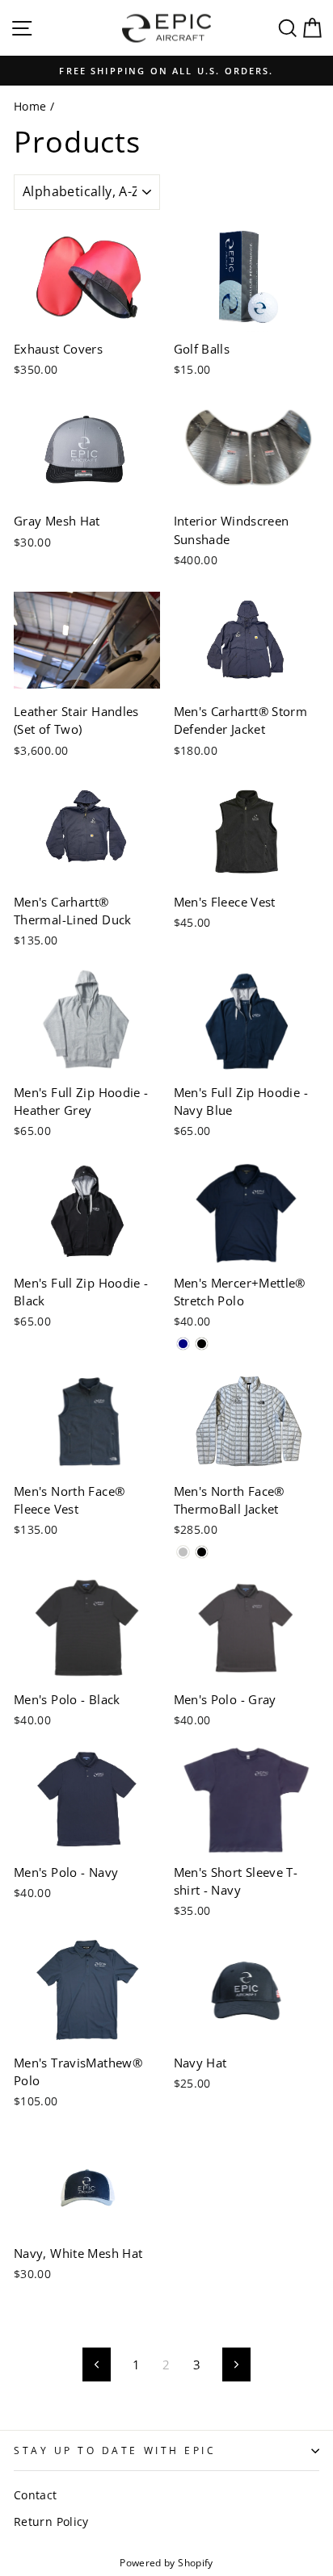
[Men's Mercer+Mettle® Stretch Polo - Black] (202, 1344)
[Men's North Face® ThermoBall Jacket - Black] (202, 1552)
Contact (36, 2495)
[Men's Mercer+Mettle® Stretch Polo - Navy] (183, 1344)
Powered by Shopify (166, 2563)
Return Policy (51, 2522)
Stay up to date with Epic (115, 2450)
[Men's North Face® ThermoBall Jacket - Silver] (183, 1552)
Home (30, 106)
